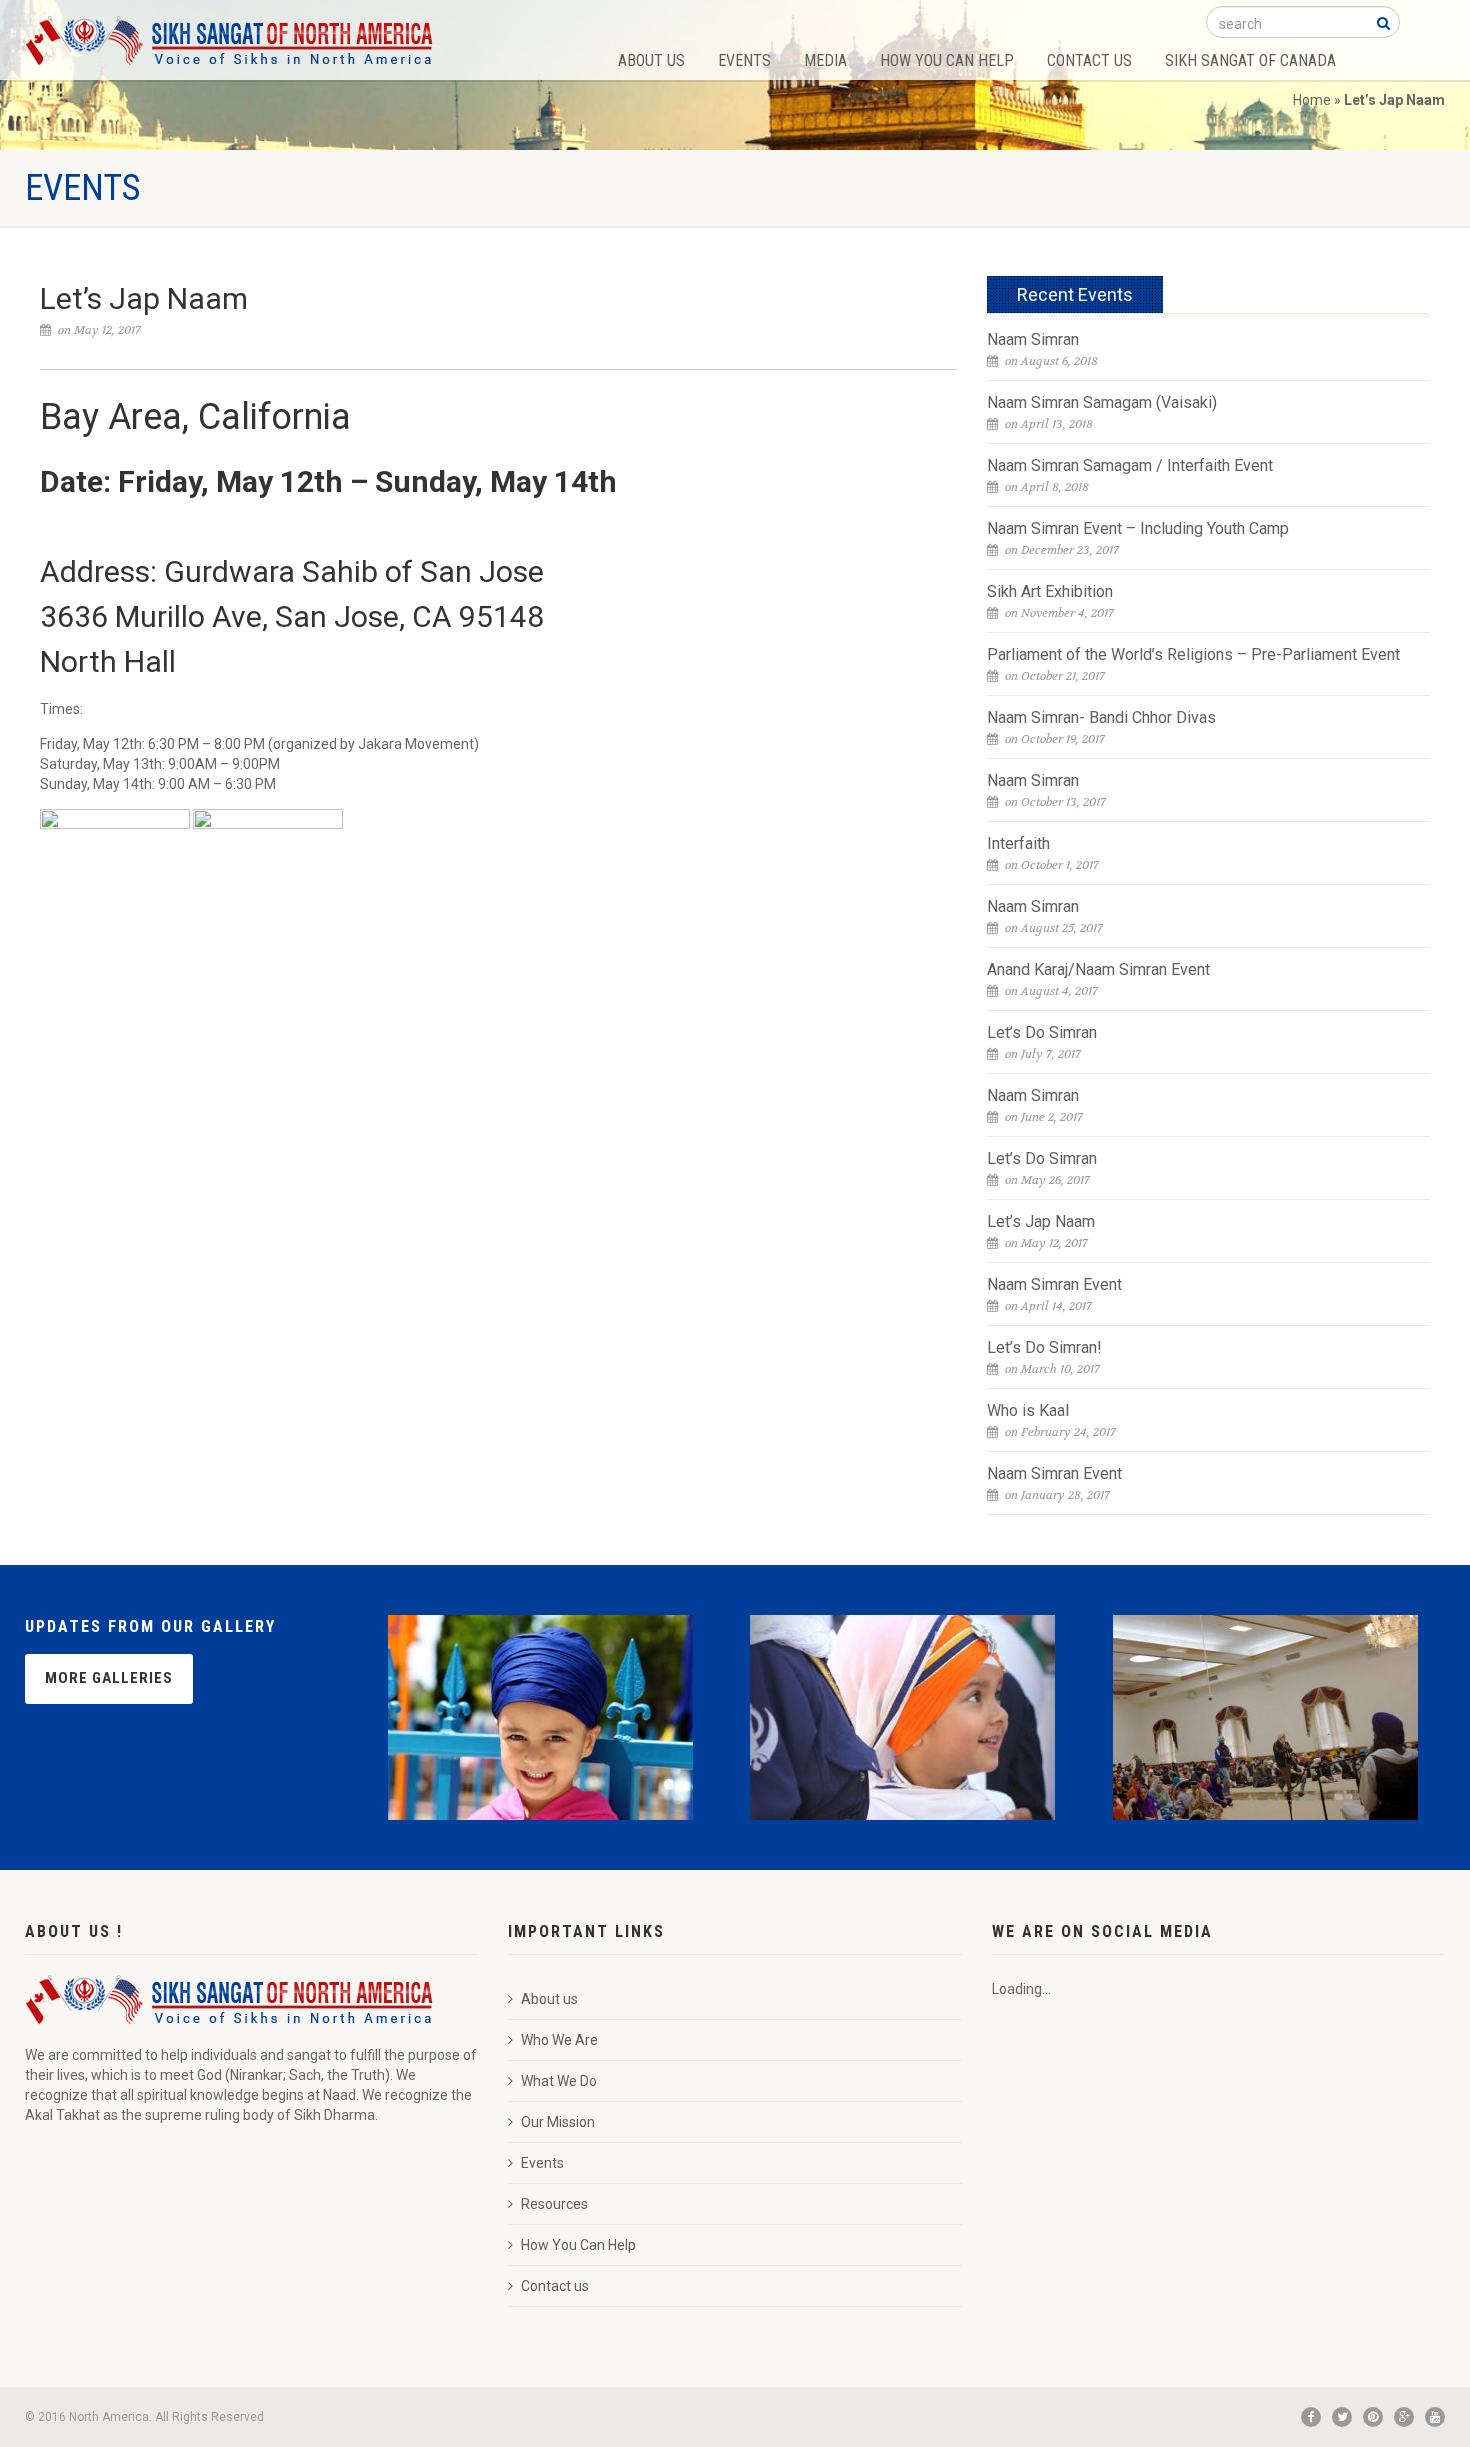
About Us (651, 60)
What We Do (559, 2081)
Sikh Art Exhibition (1050, 591)
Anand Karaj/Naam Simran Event (1098, 969)
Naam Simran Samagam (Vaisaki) (1102, 402)
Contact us (555, 2286)
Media (825, 60)
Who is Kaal (1028, 1410)
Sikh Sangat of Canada (1250, 60)
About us (549, 1999)
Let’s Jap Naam (1041, 1221)
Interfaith (1018, 843)
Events (744, 60)
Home (1312, 100)
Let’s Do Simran (1042, 1032)
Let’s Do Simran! (1044, 1347)
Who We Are (559, 2040)
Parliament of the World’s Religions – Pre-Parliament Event (1193, 654)
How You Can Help (947, 60)
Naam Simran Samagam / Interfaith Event (1130, 465)
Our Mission (558, 2122)
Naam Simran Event (1054, 1284)
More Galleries (109, 1678)
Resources (554, 2204)
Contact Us (1089, 60)
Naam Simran (1033, 339)
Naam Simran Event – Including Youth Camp (1138, 528)
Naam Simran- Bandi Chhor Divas (1101, 717)
